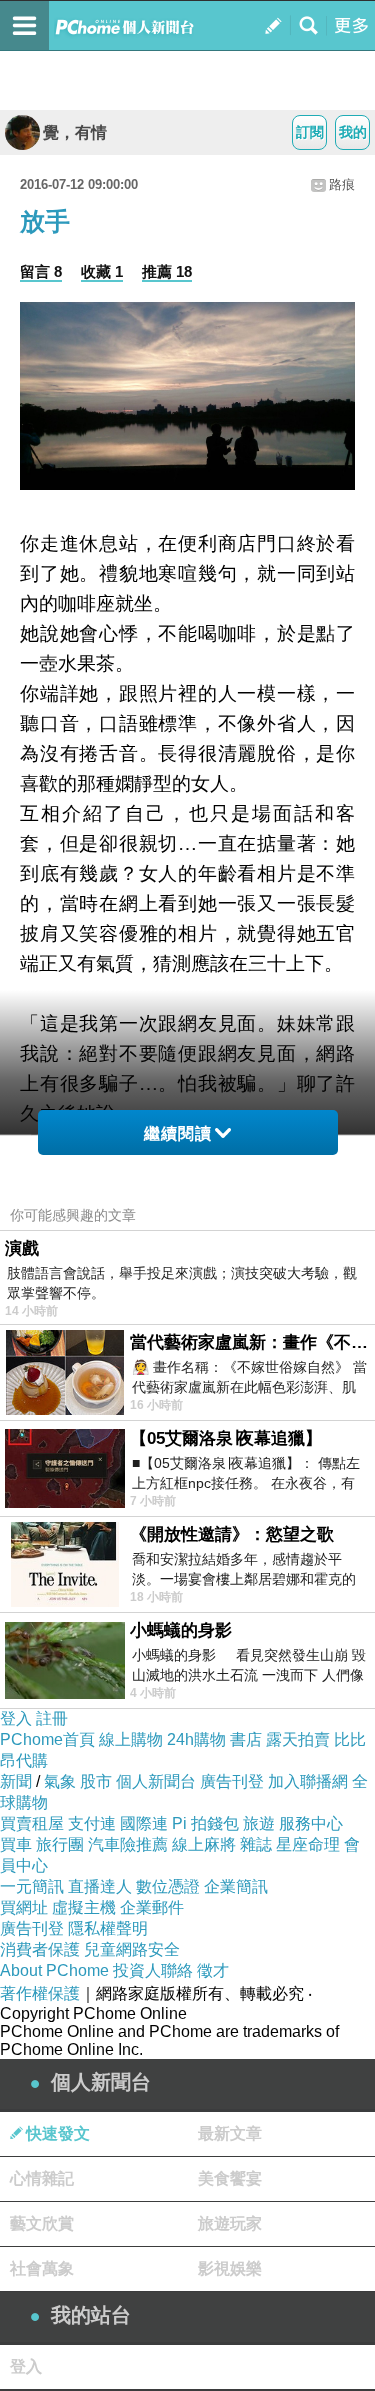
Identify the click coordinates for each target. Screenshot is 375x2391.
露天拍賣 (298, 1739)
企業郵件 (152, 1907)
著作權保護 (40, 1993)
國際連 (144, 1823)
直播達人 (100, 1886)
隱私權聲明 (108, 1928)
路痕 (342, 184)
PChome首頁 (47, 1739)
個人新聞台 (156, 1781)
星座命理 (308, 1844)
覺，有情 (75, 132)
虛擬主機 (84, 1907)
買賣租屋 (32, 1823)
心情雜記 (42, 2178)
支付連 (92, 1823)
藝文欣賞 (42, 2223)
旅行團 (60, 1844)
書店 (246, 1739)
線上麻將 (204, 1844)
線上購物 (131, 1739)
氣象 (60, 1781)
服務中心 (311, 1823)
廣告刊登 (232, 1781)
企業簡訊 (236, 1886)
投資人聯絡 (153, 1970)
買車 (16, 1844)
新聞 (16, 1781)
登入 (16, 1718)
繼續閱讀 (178, 1133)
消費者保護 (40, 1949)
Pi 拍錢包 (205, 1823)
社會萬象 (42, 2268)
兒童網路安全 (132, 1949)
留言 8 (41, 271)
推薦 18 (167, 271)
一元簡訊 (32, 1886)
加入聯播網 (308, 1781)
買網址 (24, 1907)
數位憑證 (168, 1886)
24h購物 (196, 1739)
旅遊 (259, 1823)
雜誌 (256, 1844)
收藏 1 (102, 271)
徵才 (213, 1970)
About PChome (54, 1970)
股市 (96, 1781)
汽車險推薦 (128, 1844)
